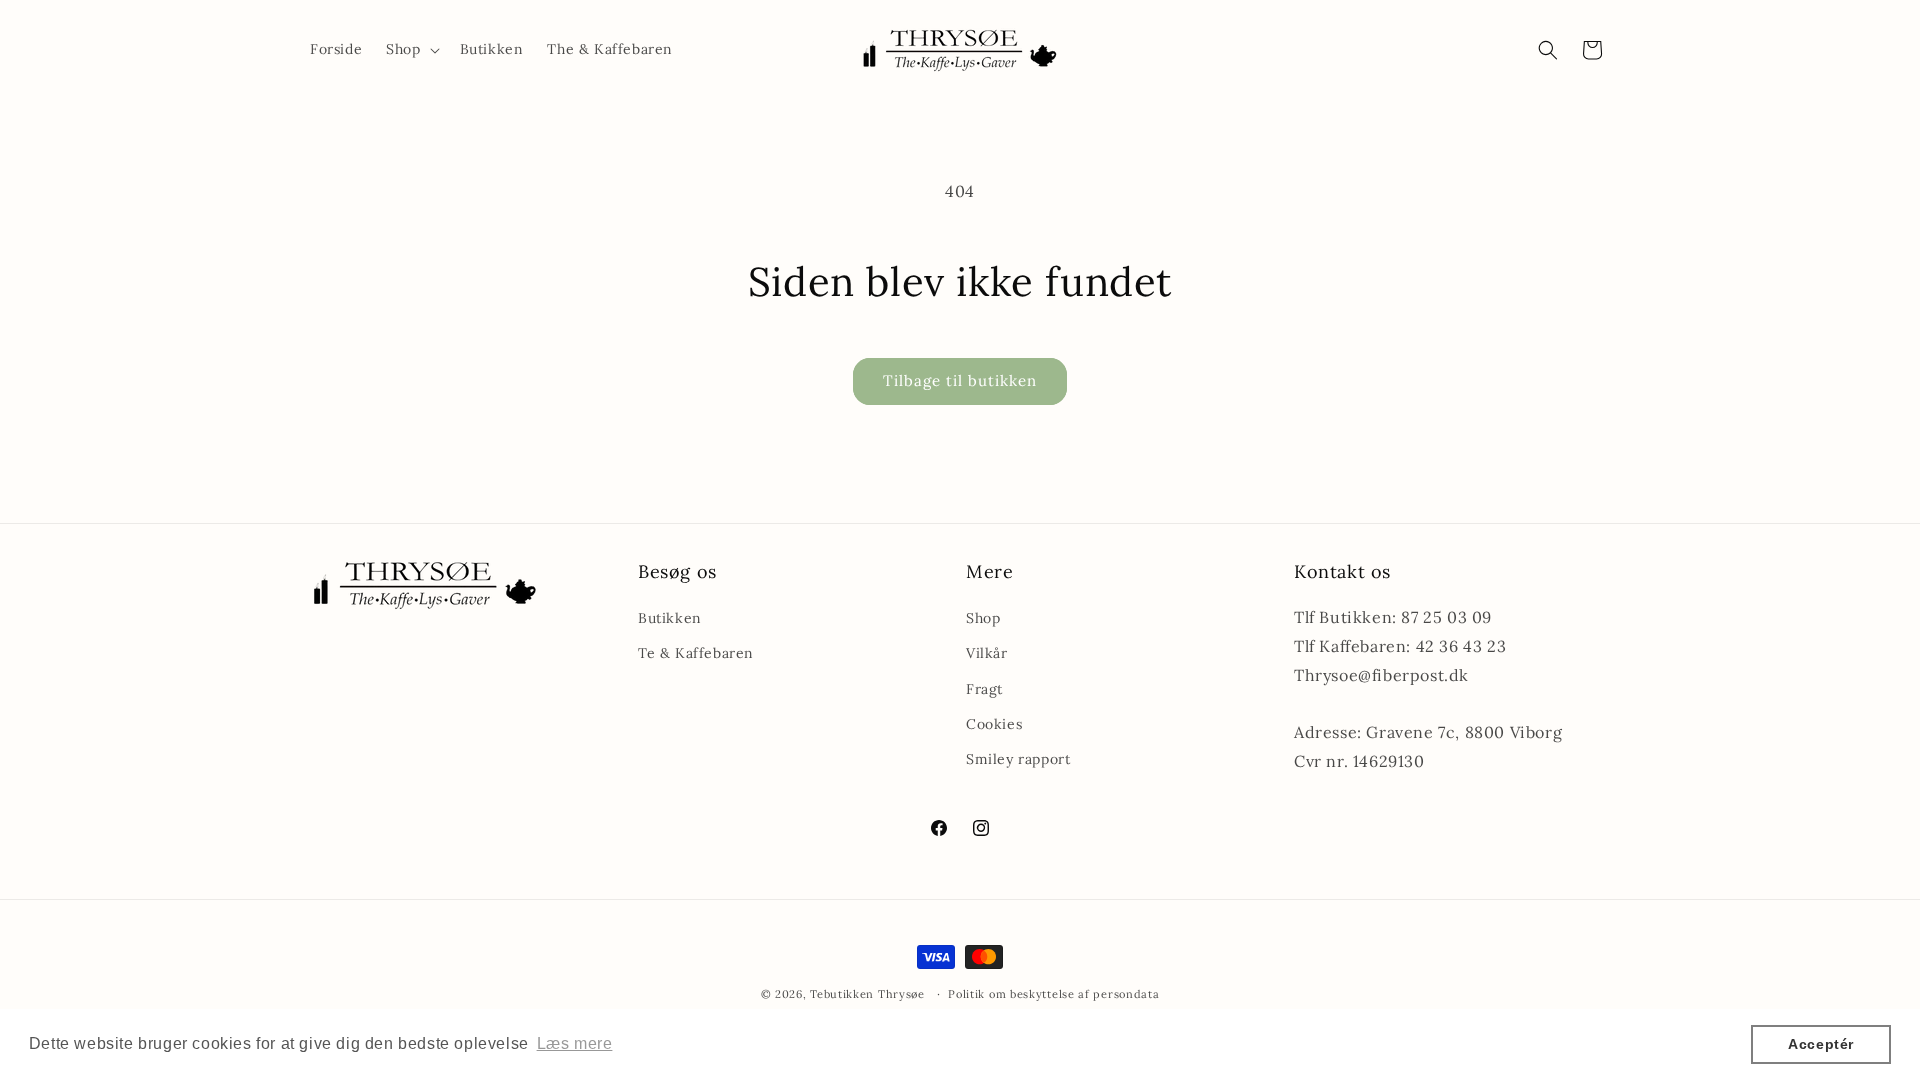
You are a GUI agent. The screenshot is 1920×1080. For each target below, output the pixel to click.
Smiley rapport (1018, 759)
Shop (983, 618)
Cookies (994, 724)
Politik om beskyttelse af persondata (1053, 994)
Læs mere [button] (575, 1043)
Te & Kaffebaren (696, 653)
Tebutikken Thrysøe (869, 994)
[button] (410, 49)
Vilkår (987, 653)
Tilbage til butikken (960, 380)
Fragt (984, 689)
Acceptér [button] (1821, 1044)
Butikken (670, 618)
